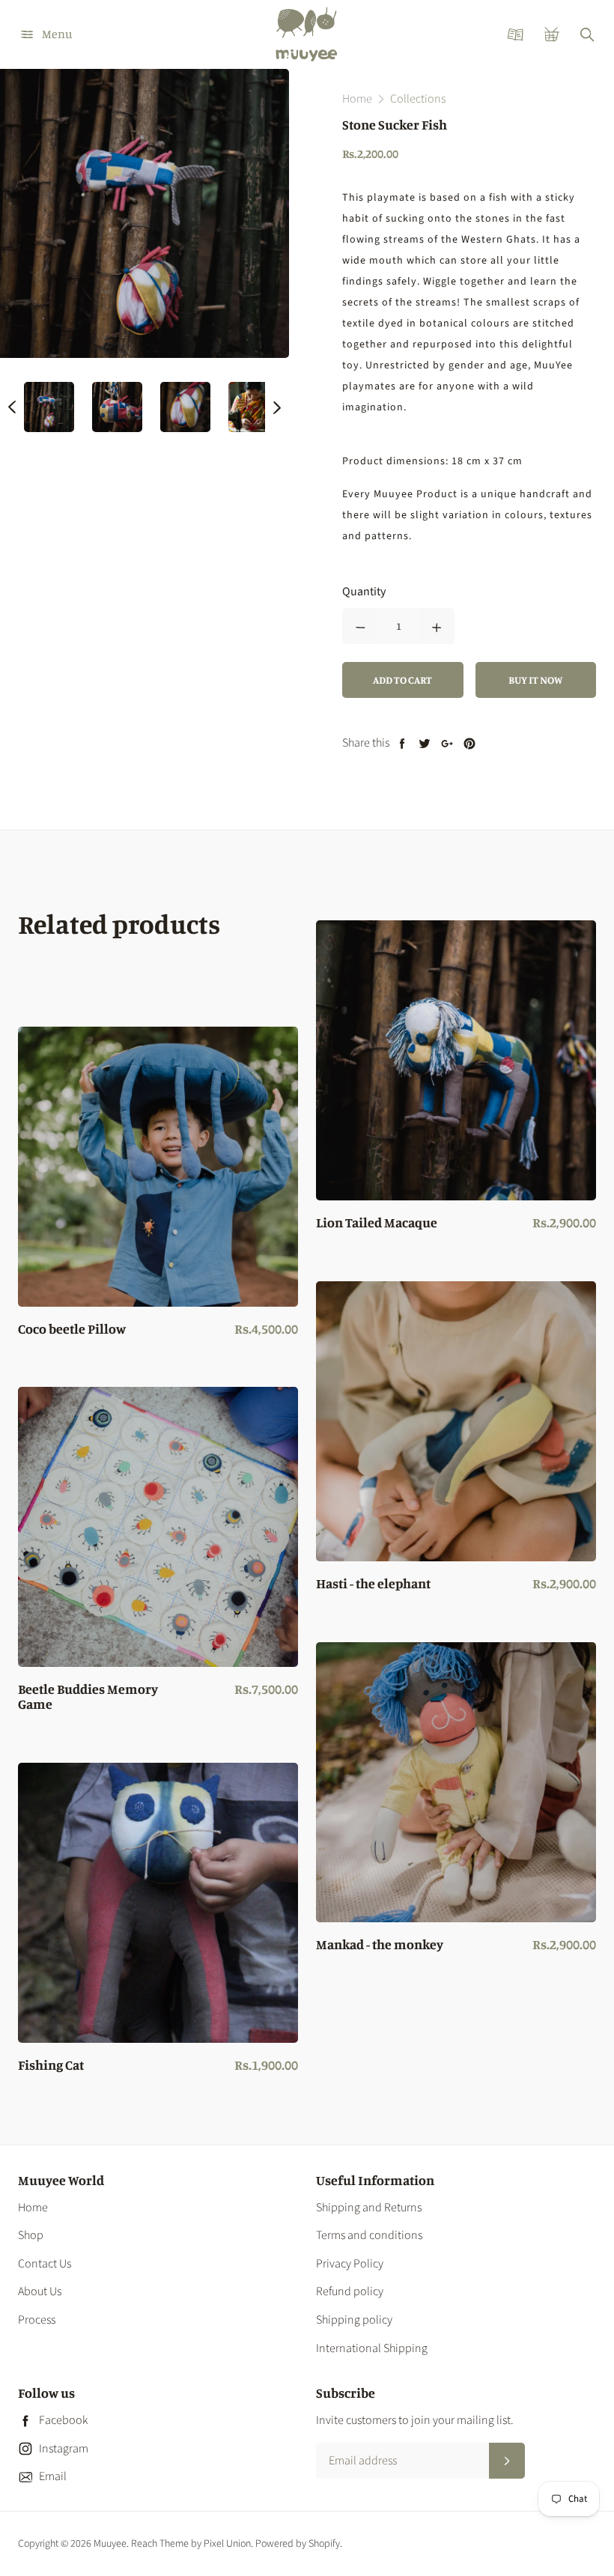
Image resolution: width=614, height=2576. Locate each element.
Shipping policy (354, 2320)
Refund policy (350, 2291)
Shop (31, 2235)
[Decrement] (360, 626)
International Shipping (372, 2348)
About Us (40, 2291)
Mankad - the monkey (380, 1945)
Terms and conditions (369, 2235)
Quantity (364, 592)
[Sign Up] (507, 2461)
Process (37, 2320)
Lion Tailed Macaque (377, 1223)
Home (33, 2208)
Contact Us (45, 2264)
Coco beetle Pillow (72, 1329)
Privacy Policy (350, 2264)
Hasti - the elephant (373, 1584)
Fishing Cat (51, 2065)
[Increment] (437, 626)
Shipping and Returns (369, 2208)
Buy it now (535, 680)
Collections (418, 99)
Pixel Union (227, 2544)
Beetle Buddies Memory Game (88, 1697)
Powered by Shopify (298, 2544)
